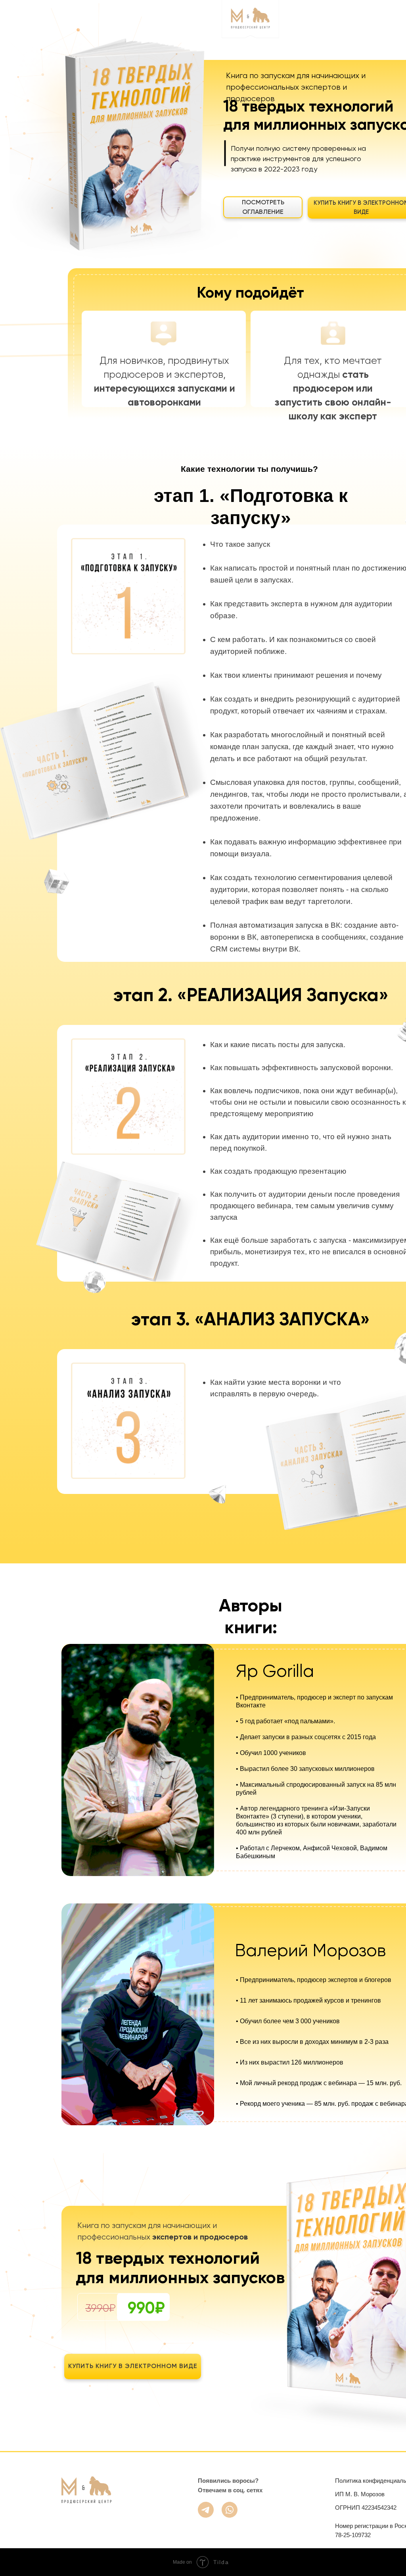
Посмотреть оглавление (263, 208)
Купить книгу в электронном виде (133, 2366)
